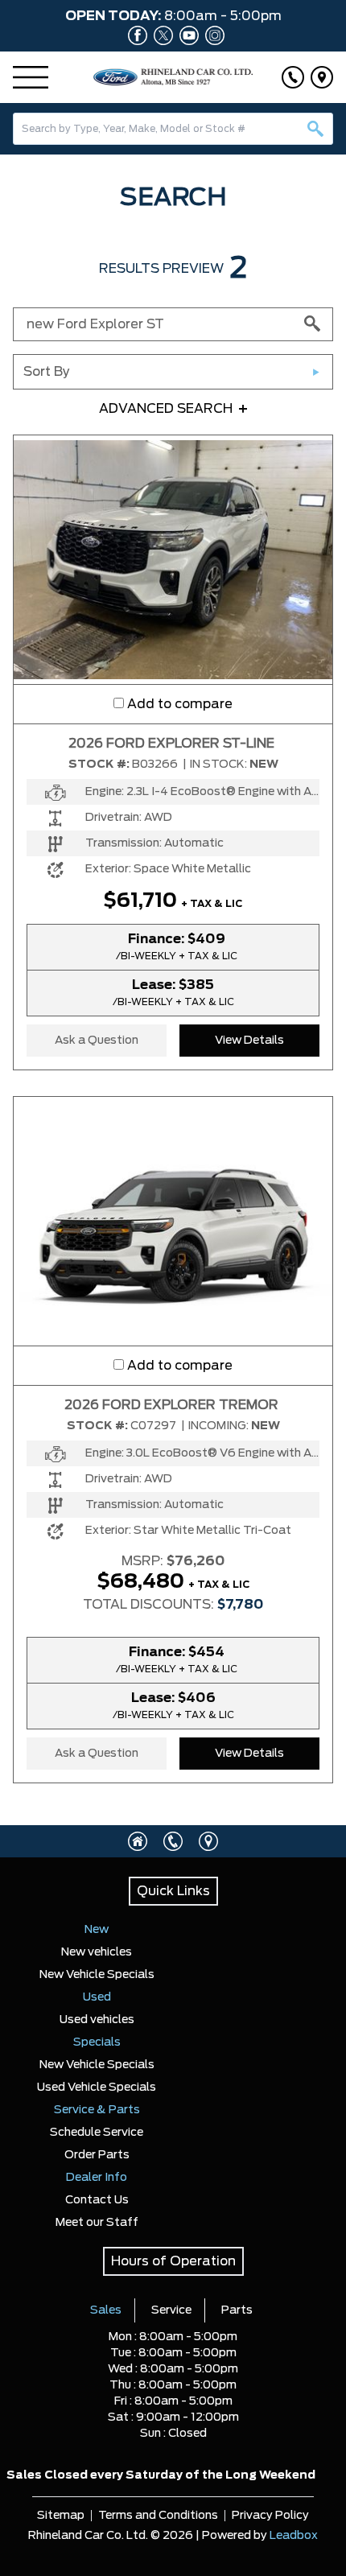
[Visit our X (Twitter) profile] (160, 35)
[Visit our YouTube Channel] (186, 35)
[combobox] (173, 129)
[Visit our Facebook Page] (134, 35)
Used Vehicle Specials (97, 2088)
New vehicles (97, 1952)
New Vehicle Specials (97, 1975)
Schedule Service (97, 2133)
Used (97, 1997)
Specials (97, 2042)
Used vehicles (97, 2020)
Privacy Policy (270, 2516)
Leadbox (294, 2536)
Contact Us (97, 2200)
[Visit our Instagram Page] (212, 35)
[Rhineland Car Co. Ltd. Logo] (173, 77)
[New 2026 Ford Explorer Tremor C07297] (173, 1221)
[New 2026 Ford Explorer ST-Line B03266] (173, 559)
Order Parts (97, 2155)
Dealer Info (97, 2178)
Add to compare (180, 704)
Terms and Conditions (158, 2516)
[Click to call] (293, 77)
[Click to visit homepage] (138, 1841)
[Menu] (31, 77)
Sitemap (61, 2516)
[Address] (322, 77)
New (97, 1930)
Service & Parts (97, 2110)
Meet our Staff (97, 2223)
